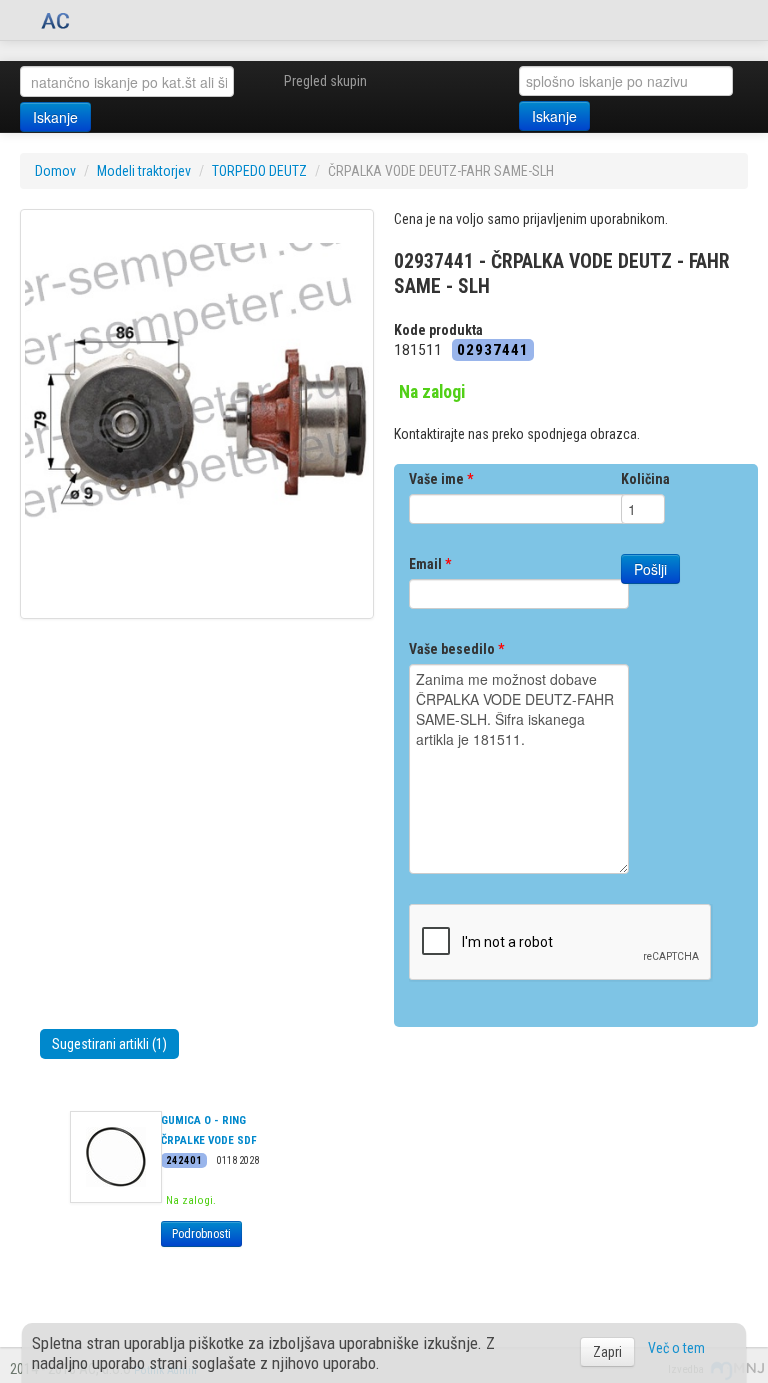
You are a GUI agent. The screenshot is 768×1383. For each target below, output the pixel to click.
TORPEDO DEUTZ (259, 171)
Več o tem (676, 1348)
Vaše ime (441, 479)
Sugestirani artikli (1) (109, 1044)
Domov (55, 171)
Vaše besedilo (456, 649)
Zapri (607, 1352)
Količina (645, 479)
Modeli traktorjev (144, 171)
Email (430, 564)
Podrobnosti (201, 1234)
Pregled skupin (325, 81)
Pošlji (650, 569)
